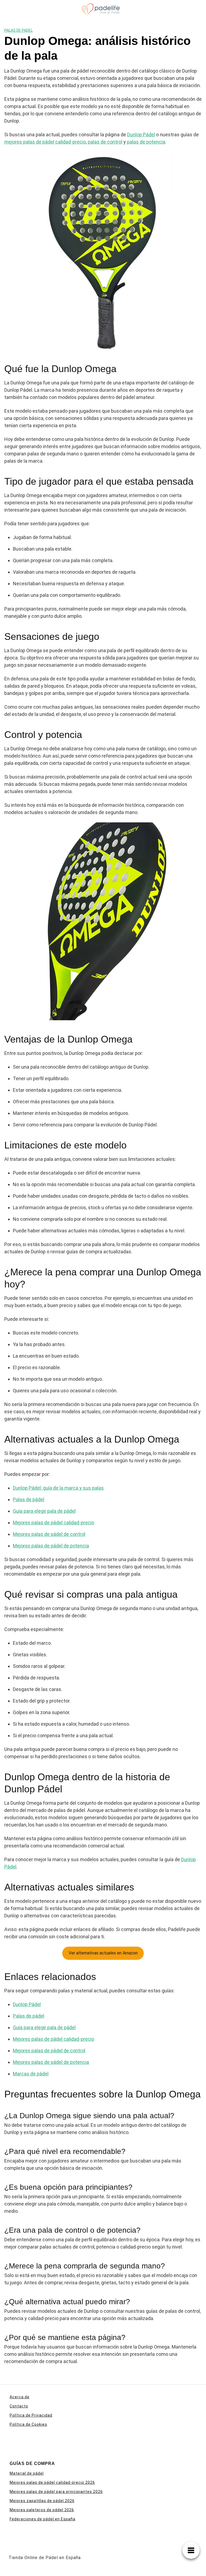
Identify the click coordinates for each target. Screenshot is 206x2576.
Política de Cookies (28, 2424)
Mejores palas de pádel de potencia (51, 1546)
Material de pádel (27, 2473)
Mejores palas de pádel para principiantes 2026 (56, 2492)
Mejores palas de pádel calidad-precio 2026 (52, 2482)
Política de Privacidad (31, 2415)
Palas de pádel (29, 1499)
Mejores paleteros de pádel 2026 (42, 2510)
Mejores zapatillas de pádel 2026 (42, 2501)
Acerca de (20, 2397)
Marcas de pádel (31, 2074)
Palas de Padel (19, 30)
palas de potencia (146, 142)
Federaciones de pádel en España (43, 2519)
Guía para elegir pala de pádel (44, 1511)
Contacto (19, 2406)
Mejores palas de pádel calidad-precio (54, 1523)
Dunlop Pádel (141, 135)
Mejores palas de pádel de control (49, 1534)
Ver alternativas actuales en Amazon (103, 1953)
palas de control (105, 142)
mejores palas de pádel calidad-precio (45, 142)
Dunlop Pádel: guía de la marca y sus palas (58, 1488)
